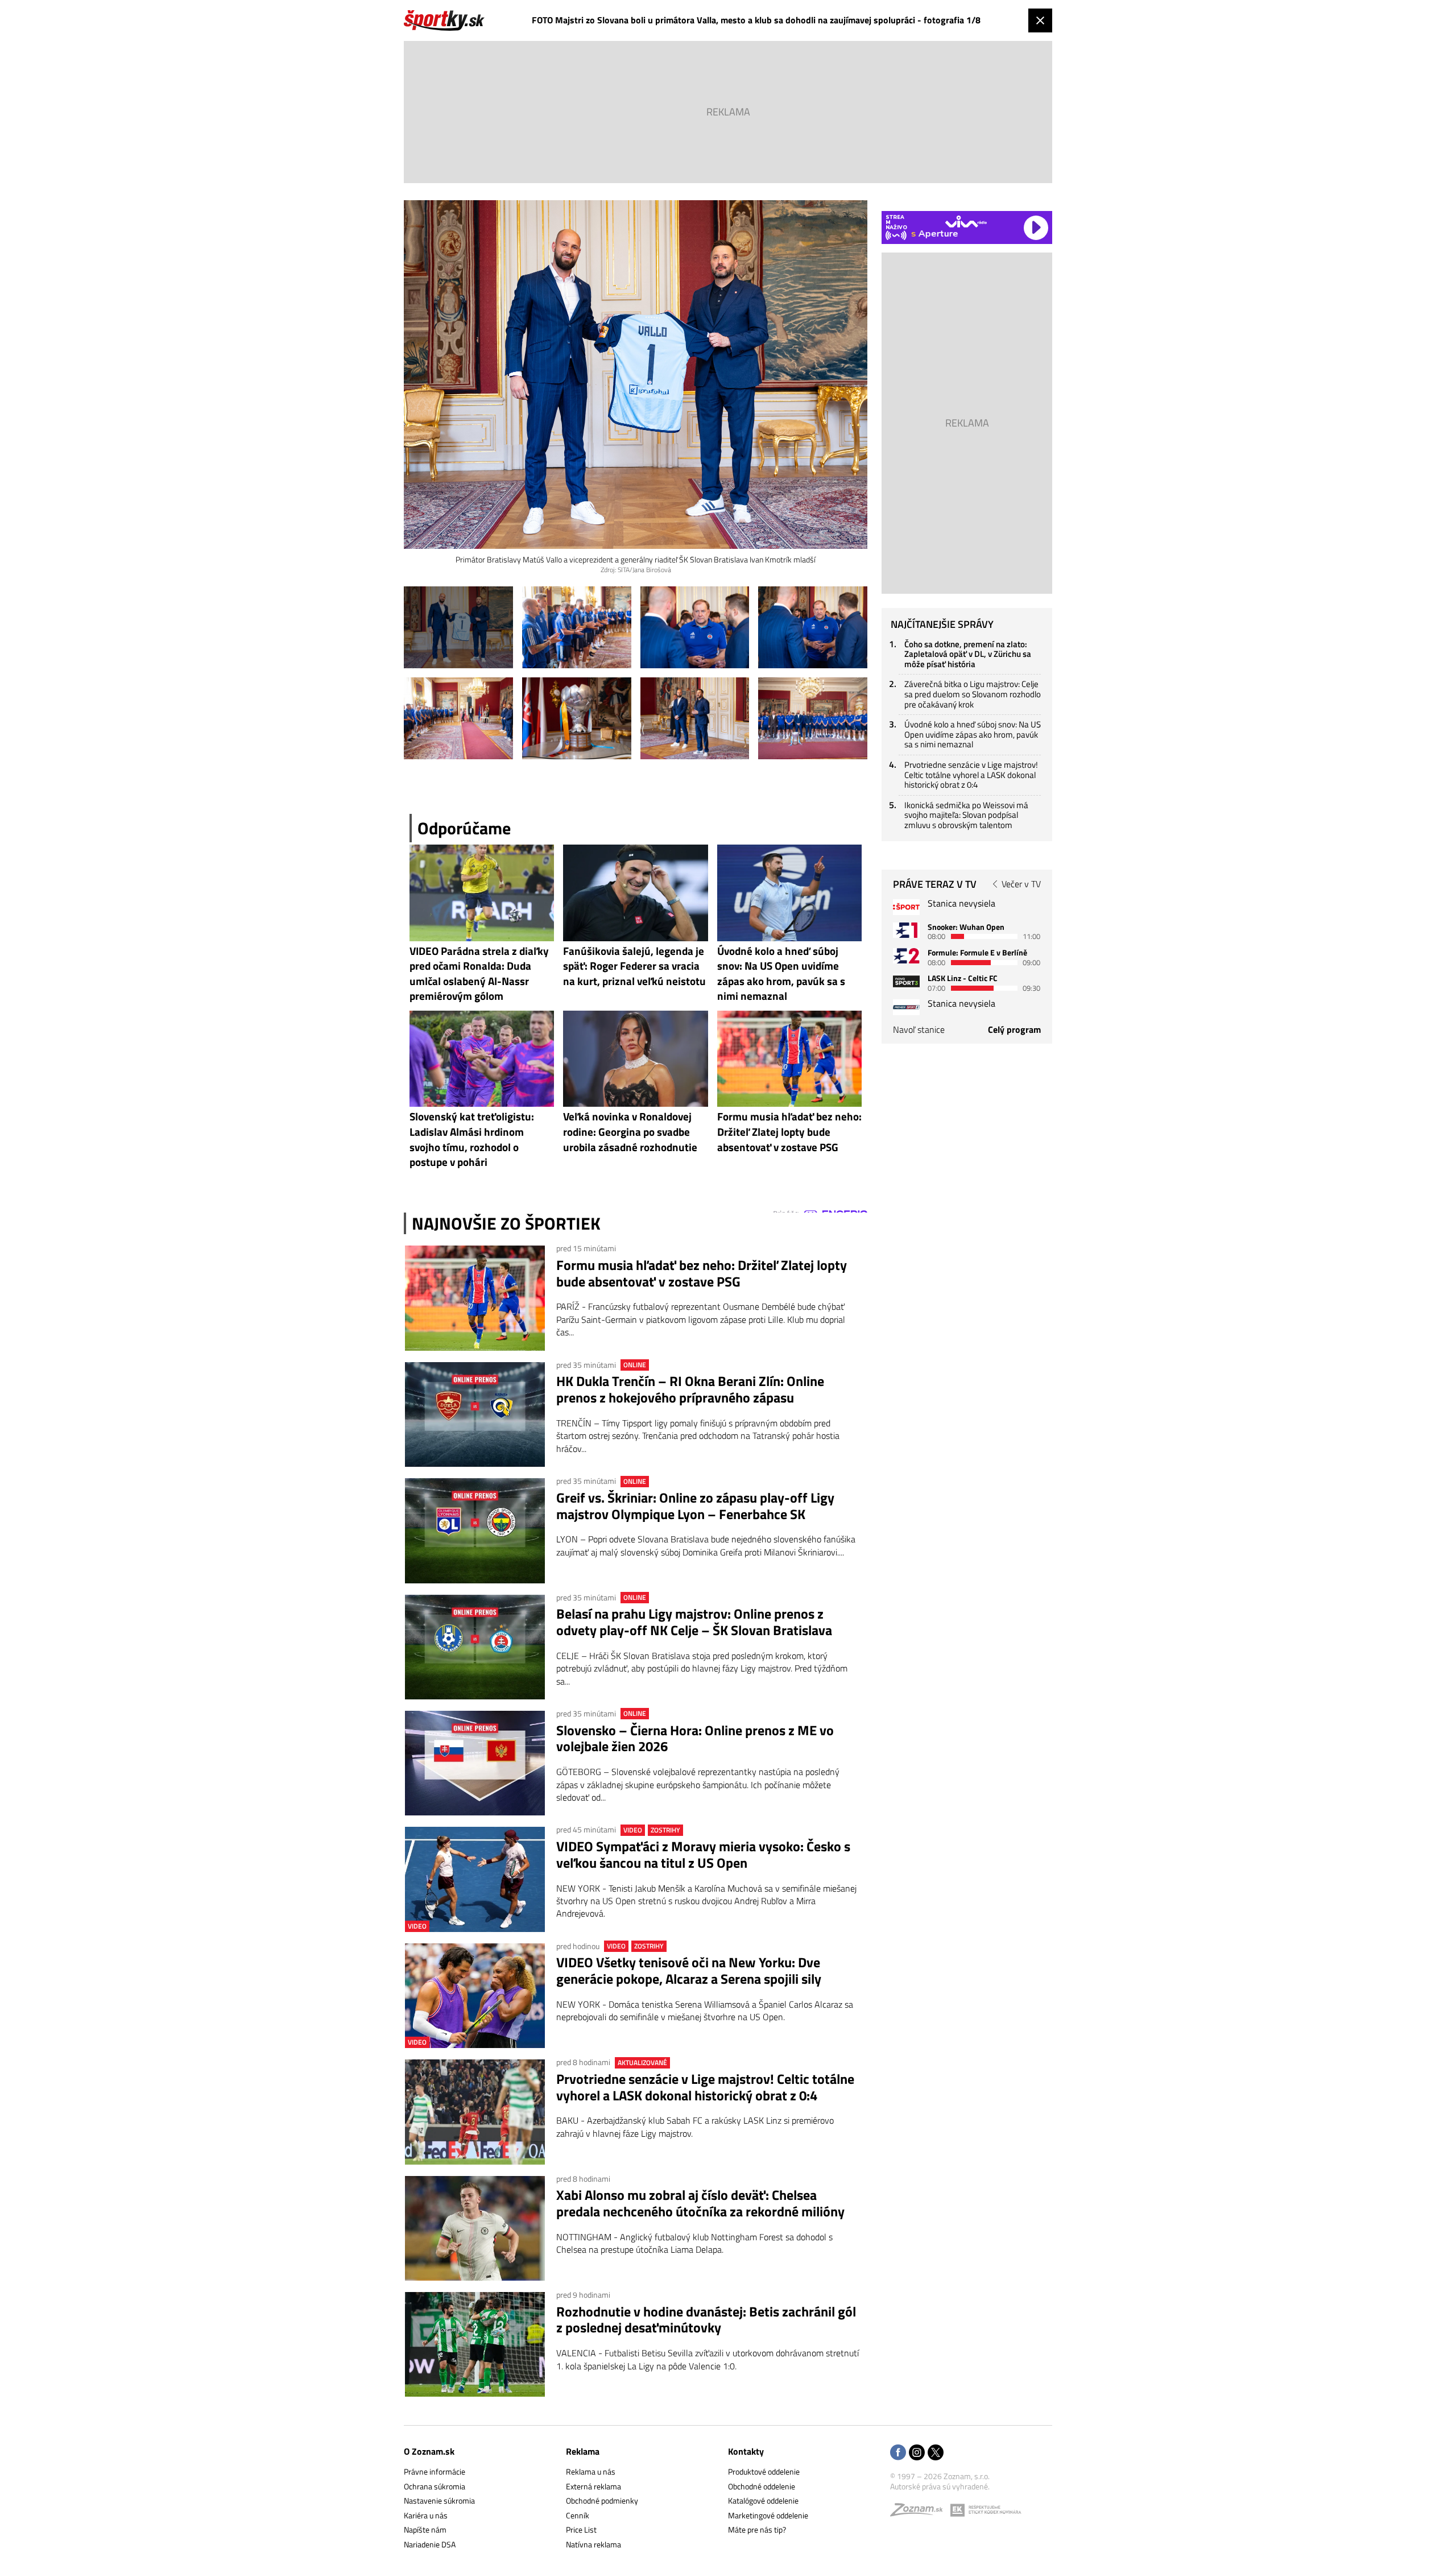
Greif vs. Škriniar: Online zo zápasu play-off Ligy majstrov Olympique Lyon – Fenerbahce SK (695, 1506)
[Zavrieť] (1040, 20)
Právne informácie (435, 2471)
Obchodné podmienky (602, 2500)
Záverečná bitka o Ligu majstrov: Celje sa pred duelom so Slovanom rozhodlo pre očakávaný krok (973, 694)
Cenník (578, 2515)
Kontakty (746, 2451)
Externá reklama (593, 2486)
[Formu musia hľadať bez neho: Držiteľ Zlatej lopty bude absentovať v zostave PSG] (475, 1298)
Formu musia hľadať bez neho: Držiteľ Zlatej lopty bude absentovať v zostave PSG (702, 1273)
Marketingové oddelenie (768, 2515)
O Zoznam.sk (429, 2451)
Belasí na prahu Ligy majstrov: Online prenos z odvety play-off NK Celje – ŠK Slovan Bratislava (694, 1622)
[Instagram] (917, 2453)
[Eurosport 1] (906, 930)
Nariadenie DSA (430, 2544)
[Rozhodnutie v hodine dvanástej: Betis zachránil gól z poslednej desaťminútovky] (475, 2344)
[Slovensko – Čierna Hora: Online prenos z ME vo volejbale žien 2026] (475, 1763)
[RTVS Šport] (906, 907)
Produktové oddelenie (764, 2471)
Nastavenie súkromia (439, 2500)
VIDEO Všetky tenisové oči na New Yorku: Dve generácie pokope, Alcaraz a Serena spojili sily (689, 1971)
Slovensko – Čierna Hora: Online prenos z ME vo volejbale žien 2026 (695, 1739)
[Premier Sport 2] (906, 1007)
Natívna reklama (593, 2544)
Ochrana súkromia (435, 2486)
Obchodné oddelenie (762, 2486)
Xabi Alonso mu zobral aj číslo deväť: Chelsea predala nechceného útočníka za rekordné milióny (700, 2203)
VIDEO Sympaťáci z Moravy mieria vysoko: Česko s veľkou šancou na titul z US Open (703, 1855)
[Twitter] (936, 2453)
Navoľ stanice (919, 1029)
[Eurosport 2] (906, 956)
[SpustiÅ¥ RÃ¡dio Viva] (966, 222)
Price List (581, 2529)
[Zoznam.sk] (920, 2512)
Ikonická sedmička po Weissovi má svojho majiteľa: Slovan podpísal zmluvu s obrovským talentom (966, 815)
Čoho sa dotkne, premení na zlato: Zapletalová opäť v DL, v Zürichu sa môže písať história (968, 654)
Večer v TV (1021, 884)
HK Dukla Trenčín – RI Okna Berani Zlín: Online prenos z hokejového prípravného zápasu (690, 1389)
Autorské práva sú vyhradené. (940, 2486)
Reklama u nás (591, 2471)
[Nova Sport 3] (906, 981)
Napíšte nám (425, 2529)
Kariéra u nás (426, 2515)
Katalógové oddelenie (763, 2500)
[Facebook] (898, 2453)
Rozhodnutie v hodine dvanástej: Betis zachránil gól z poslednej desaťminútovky (706, 2320)
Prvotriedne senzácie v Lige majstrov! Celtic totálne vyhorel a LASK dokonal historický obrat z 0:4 (705, 2087)
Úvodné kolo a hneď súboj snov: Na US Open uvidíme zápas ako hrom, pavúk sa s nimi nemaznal (973, 734)
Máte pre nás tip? (757, 2529)
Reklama (583, 2451)
